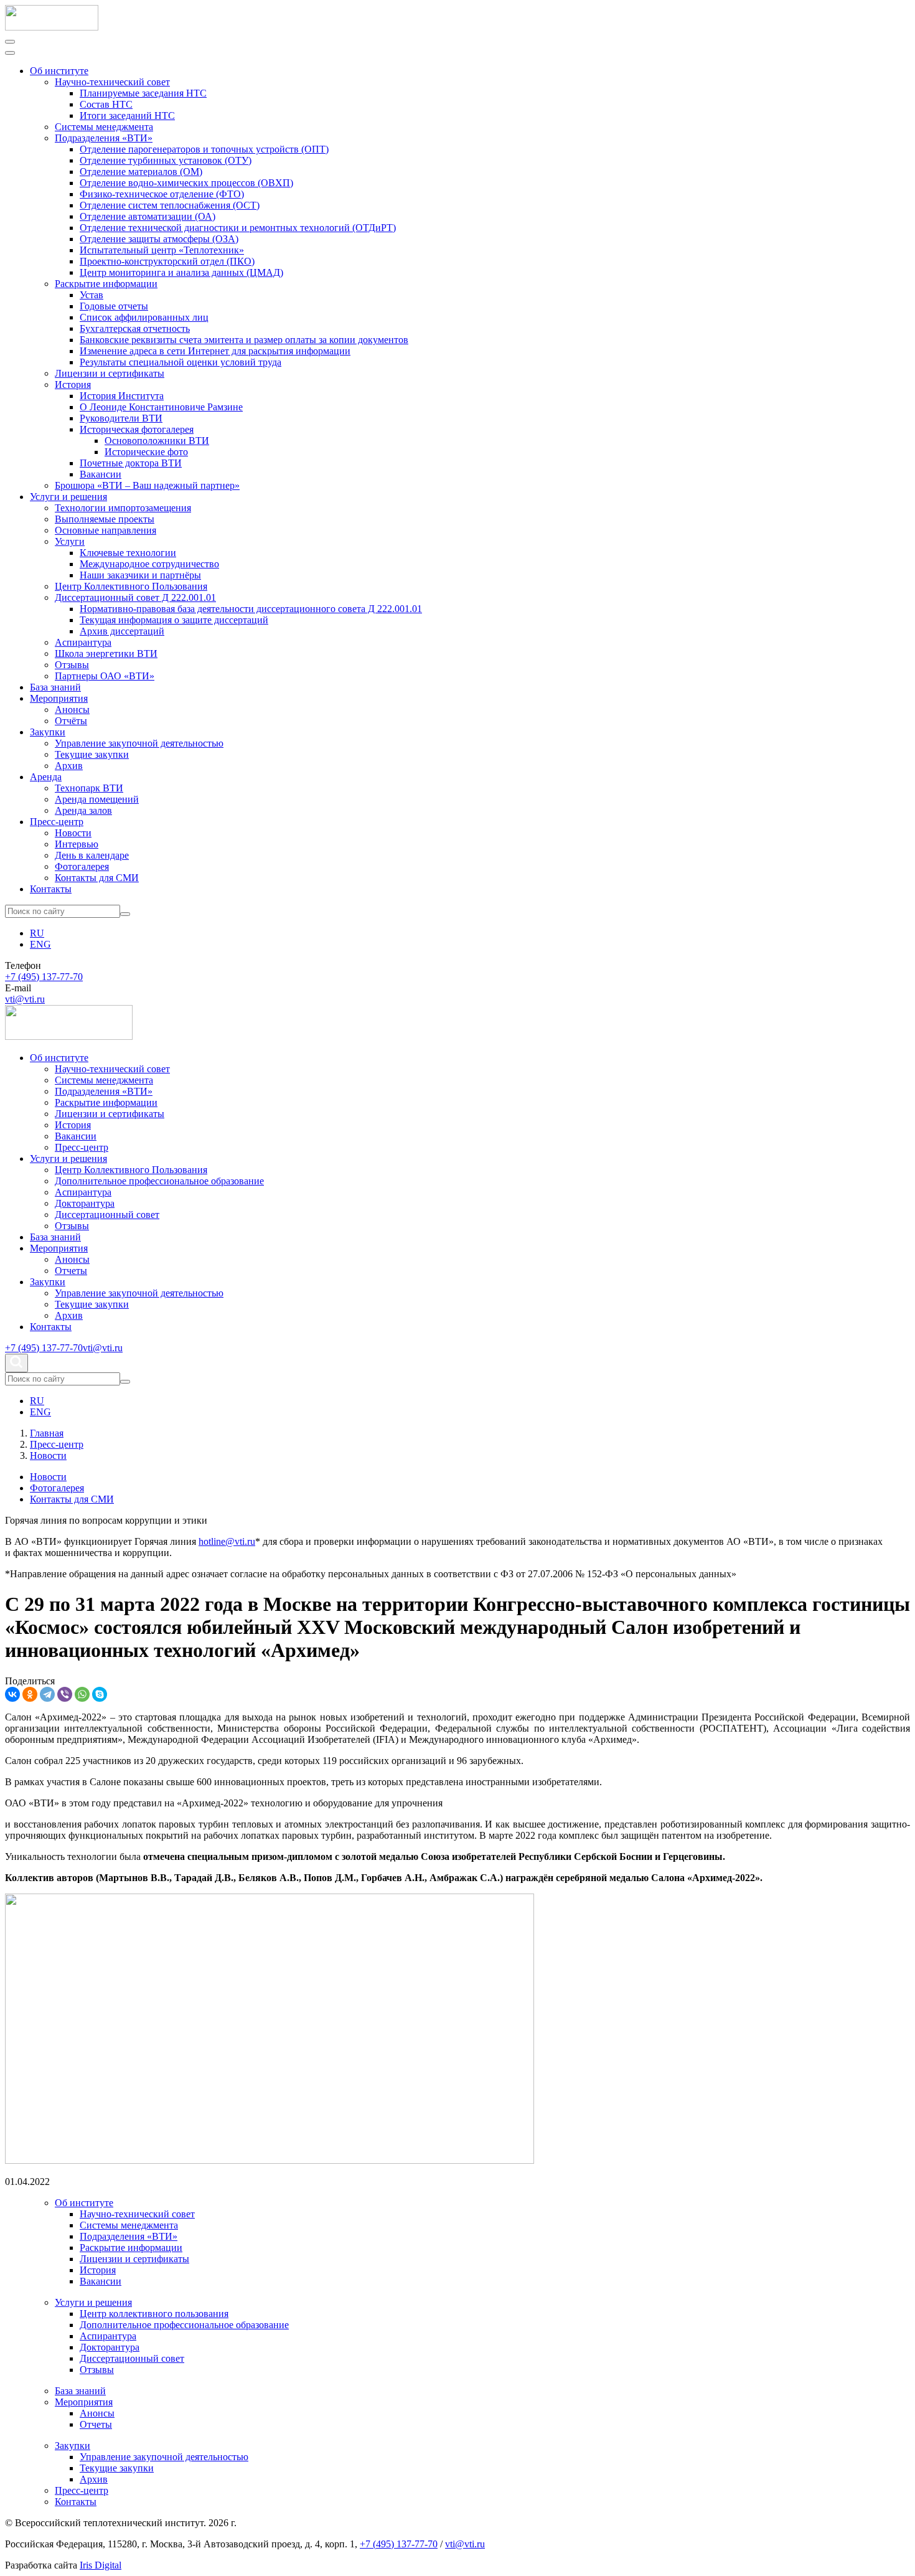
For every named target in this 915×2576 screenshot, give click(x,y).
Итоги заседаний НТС (127, 116)
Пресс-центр (57, 822)
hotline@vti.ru (227, 1541)
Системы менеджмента (104, 127)
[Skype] (100, 1694)
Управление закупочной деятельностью (139, 743)
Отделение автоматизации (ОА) (148, 216)
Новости (73, 833)
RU (37, 933)
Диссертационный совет (107, 1215)
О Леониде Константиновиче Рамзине (161, 407)
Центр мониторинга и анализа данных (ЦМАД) (181, 272)
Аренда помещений (97, 799)
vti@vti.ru (25, 999)
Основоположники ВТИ (157, 441)
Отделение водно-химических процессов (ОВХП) (186, 183)
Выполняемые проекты (105, 519)
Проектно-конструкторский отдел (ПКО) (167, 261)
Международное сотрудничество (149, 564)
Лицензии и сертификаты (110, 373)
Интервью (77, 844)
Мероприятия (59, 698)
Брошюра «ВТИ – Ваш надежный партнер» (147, 485)
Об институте (59, 71)
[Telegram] (47, 1694)
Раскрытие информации (106, 284)
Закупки (48, 732)
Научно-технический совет (112, 82)
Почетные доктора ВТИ (131, 463)
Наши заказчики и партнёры (140, 575)
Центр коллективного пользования (154, 2314)
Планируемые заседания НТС (143, 93)
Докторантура (85, 1203)
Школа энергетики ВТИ (106, 653)
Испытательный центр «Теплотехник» (162, 250)
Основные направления (106, 530)
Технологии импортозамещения (123, 508)
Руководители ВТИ (121, 418)
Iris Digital (101, 2565)
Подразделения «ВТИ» (104, 138)
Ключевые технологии (128, 553)
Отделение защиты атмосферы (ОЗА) (159, 239)
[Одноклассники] (30, 1694)
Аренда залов (83, 810)
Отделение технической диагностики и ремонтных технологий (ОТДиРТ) (238, 228)
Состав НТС (106, 104)
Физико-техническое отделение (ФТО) (162, 194)
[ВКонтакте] (12, 1694)
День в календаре (92, 855)
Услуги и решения (68, 497)
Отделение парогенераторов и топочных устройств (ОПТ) (204, 149)
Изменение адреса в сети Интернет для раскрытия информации (215, 351)
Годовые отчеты (114, 306)
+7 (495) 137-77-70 (44, 977)
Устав (91, 295)
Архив (69, 766)
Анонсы (72, 710)
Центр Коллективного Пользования (131, 586)
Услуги (70, 541)
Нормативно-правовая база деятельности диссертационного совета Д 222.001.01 (251, 609)
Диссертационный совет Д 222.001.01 (135, 597)
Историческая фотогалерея (137, 429)
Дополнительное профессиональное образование (159, 1181)
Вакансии (101, 474)
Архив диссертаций (122, 631)
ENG (40, 944)
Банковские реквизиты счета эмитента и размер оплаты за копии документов (244, 340)
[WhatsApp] (82, 1694)
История (73, 385)
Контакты (51, 889)
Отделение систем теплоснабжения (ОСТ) (170, 205)
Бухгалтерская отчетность (135, 328)
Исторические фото (146, 452)
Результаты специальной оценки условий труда (181, 362)
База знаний (55, 687)
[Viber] (65, 1694)
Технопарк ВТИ (89, 788)
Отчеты (71, 1271)
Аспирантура (83, 642)
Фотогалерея (82, 866)
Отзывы (72, 665)
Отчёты (71, 721)
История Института (122, 396)
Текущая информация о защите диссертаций (174, 620)
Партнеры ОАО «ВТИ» (105, 676)
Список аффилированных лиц (144, 317)
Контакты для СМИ (97, 878)
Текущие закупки (92, 754)
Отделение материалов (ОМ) (141, 172)
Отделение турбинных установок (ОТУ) (166, 160)
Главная (47, 1433)
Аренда (46, 777)
